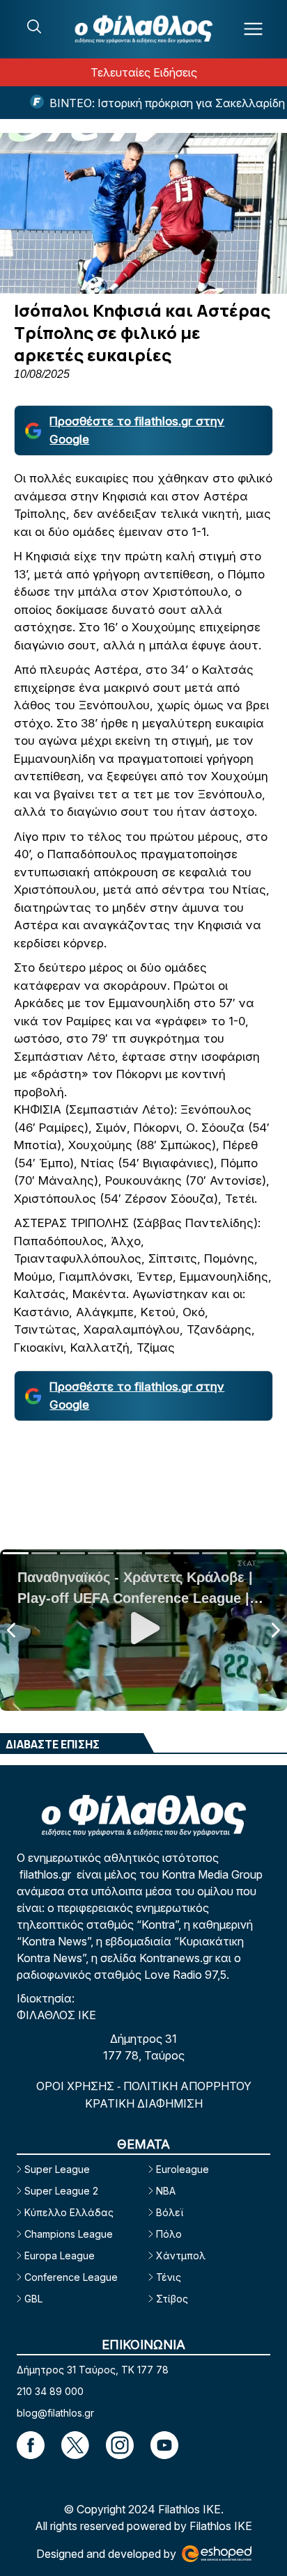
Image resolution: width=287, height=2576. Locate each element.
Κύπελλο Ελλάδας (69, 2212)
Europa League (60, 2255)
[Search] (34, 26)
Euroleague (183, 2169)
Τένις (169, 2277)
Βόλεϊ (170, 2212)
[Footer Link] (31, 2445)
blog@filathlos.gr (55, 2413)
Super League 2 (61, 2191)
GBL (33, 2299)
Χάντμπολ (181, 2255)
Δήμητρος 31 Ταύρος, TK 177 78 (93, 2370)
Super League (57, 2169)
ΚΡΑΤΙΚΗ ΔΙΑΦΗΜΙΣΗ (144, 2103)
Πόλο (169, 2234)
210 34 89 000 (50, 2391)
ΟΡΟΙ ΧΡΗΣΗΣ (77, 2086)
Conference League (71, 2277)
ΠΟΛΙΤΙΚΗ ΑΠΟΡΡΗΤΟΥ (187, 2086)
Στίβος (172, 2299)
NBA (166, 2191)
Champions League (69, 2234)
